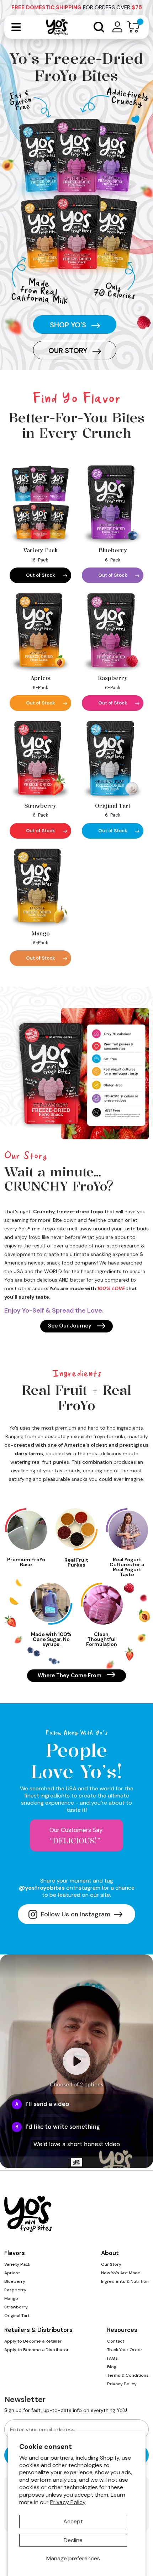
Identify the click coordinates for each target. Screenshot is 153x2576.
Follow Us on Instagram (76, 1914)
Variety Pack (17, 2264)
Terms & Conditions (128, 2375)
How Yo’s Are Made (121, 2273)
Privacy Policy (68, 2502)
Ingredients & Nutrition (125, 2281)
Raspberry (15, 2290)
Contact (116, 2341)
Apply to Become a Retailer (33, 2341)
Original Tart (17, 2316)
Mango (11, 2298)
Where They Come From (70, 1675)
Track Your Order (125, 2350)
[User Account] (117, 27)
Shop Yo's (69, 325)
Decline (73, 2540)
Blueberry (15, 2281)
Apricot (12, 2273)
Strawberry (16, 2307)
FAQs (112, 2358)
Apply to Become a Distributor (36, 2350)
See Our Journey (70, 1326)
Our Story (69, 350)
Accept (73, 2521)
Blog (112, 2367)
